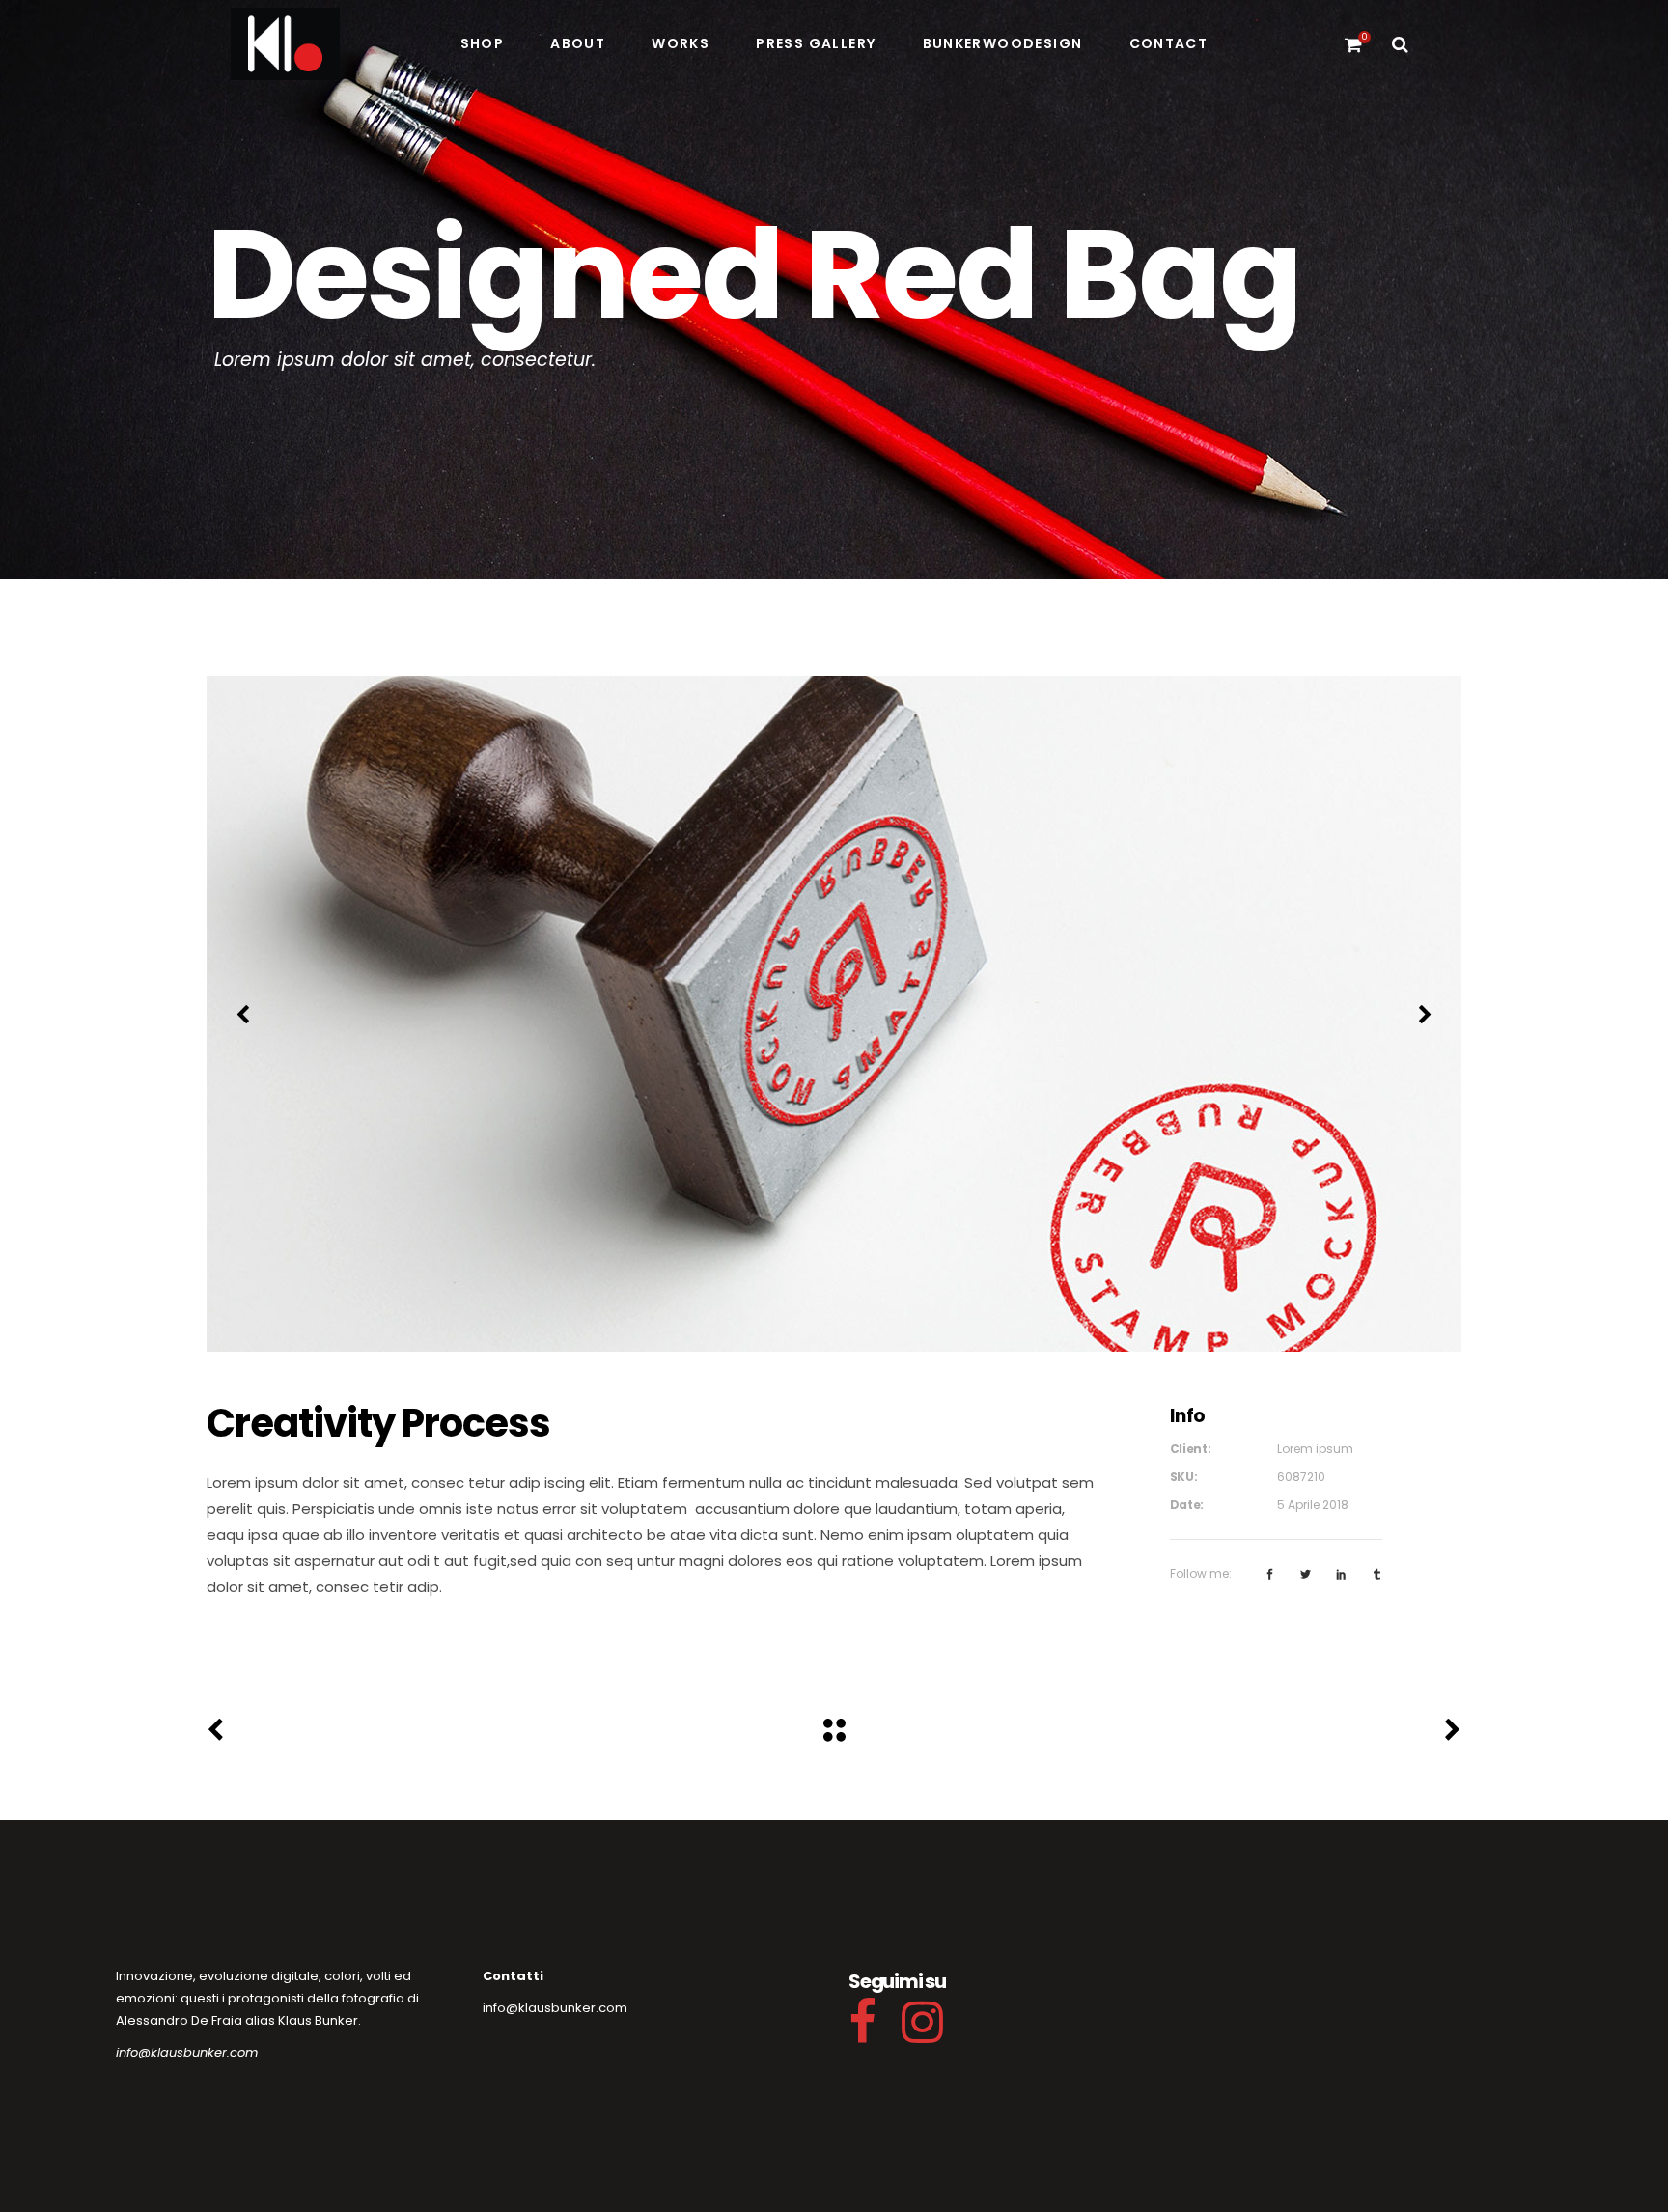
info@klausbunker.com (187, 2052)
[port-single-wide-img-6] (834, 1014)
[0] (1353, 43)
